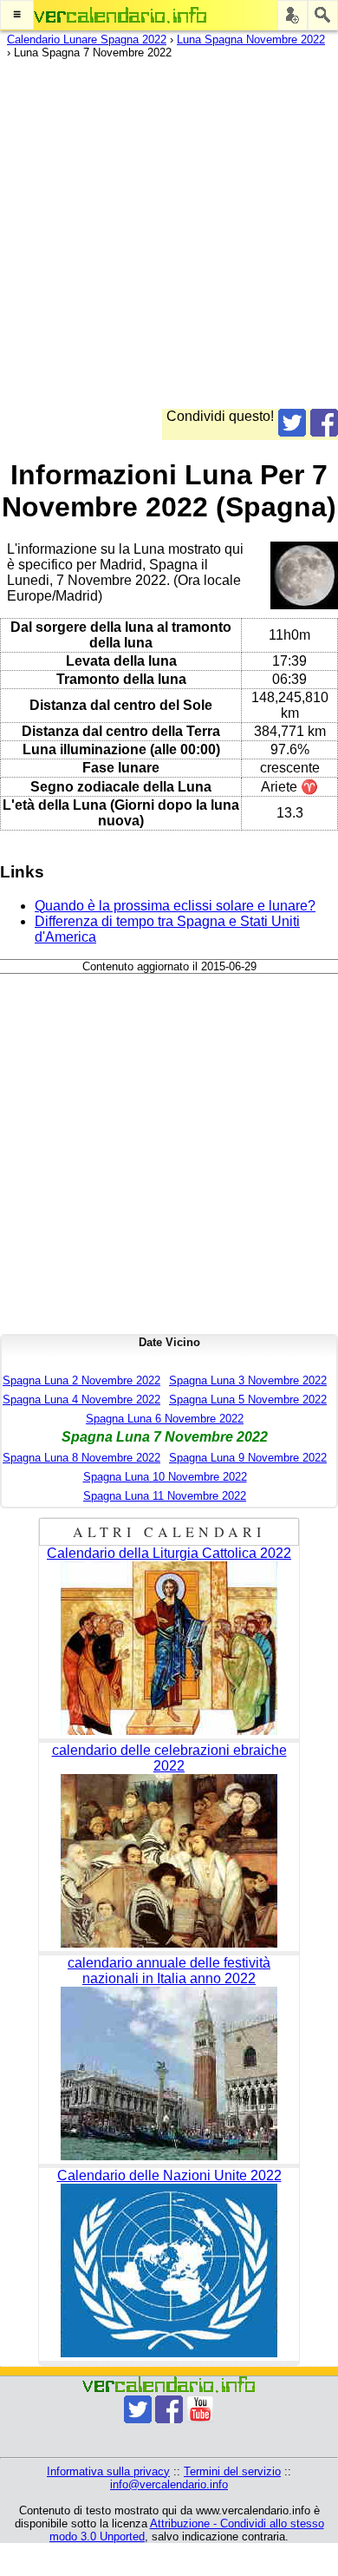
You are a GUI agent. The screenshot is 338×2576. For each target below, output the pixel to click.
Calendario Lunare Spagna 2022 (87, 39)
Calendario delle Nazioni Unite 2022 (169, 2175)
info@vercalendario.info (169, 2484)
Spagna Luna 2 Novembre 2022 (81, 1380)
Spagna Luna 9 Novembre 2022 (248, 1458)
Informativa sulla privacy (108, 2471)
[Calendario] (120, 15)
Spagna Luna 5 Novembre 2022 (248, 1400)
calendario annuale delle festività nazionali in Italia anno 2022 (169, 1971)
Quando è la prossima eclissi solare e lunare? (175, 906)
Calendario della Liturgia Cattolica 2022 (169, 1553)
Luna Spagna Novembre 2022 (251, 39)
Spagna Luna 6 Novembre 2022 (165, 1419)
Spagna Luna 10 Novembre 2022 (165, 1477)
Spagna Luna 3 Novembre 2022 (248, 1380)
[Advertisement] (169, 240)
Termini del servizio (232, 2471)
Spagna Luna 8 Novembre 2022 (81, 1458)
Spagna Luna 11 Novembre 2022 (165, 1496)
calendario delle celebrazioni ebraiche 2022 (169, 1758)
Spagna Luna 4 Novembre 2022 (81, 1400)
